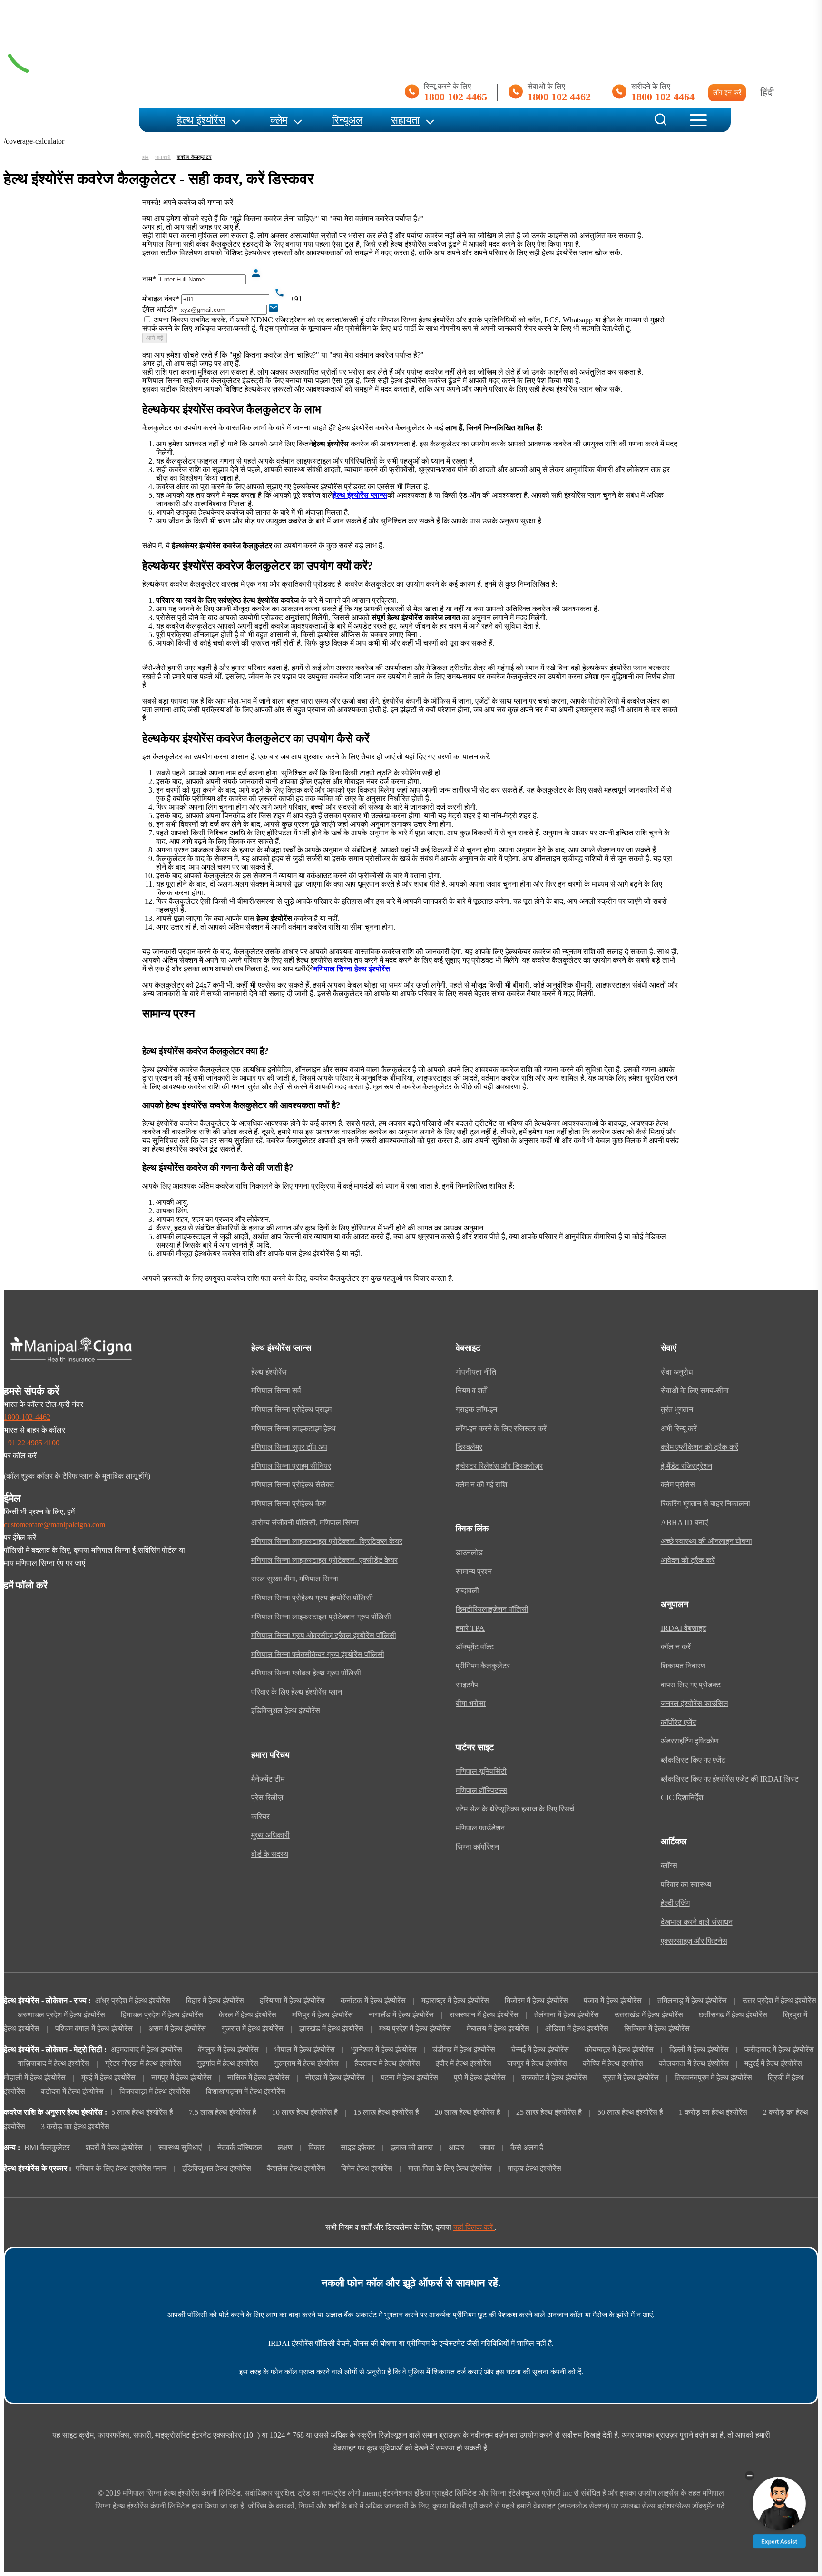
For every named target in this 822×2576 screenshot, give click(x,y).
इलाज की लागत (412, 2148)
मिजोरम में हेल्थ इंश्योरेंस (536, 2001)
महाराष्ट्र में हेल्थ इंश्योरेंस (455, 2001)
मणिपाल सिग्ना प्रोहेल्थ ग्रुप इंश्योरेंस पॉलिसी (312, 1598)
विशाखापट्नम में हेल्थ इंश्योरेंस (246, 2092)
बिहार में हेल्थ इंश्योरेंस (215, 2001)
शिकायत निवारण (683, 1666)
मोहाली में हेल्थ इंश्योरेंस (35, 2078)
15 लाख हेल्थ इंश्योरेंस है (386, 2112)
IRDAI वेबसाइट (684, 1628)
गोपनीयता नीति (476, 1372)
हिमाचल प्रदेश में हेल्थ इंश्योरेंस (162, 2015)
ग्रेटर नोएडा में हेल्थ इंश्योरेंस (143, 2063)
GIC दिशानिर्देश (682, 1798)
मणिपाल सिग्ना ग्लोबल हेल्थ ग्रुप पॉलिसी (306, 1673)
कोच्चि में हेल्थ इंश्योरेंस (613, 2063)
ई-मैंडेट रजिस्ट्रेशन (686, 1466)
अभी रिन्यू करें (679, 1429)
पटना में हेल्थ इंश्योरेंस (409, 2078)
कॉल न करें (676, 1647)
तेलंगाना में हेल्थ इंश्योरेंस (567, 2015)
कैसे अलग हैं (527, 2148)
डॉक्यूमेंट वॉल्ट (475, 1647)
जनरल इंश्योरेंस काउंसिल (695, 1704)
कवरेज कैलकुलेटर (194, 157)
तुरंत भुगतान (677, 1410)
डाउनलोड (469, 1553)
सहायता (405, 120)
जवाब (487, 2148)
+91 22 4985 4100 (32, 1443)
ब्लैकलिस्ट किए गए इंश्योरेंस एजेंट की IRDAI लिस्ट (730, 1779)
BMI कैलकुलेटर (47, 2148)
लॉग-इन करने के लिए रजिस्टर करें (501, 1429)
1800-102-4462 (27, 1417)
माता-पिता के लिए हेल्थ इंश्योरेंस (450, 2169)
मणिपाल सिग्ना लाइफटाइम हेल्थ (294, 1429)
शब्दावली (467, 1591)
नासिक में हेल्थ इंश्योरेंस (259, 2078)
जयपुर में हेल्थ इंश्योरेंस (537, 2063)
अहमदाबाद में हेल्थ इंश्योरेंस (147, 2050)
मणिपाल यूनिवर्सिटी (481, 1772)
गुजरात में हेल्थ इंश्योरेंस (253, 2029)
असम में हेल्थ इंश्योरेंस (177, 2029)
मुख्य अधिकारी (270, 1835)
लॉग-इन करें (727, 92)
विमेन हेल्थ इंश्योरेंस (367, 2169)
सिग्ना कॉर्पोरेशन (477, 1847)
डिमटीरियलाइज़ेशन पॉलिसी (492, 1609)
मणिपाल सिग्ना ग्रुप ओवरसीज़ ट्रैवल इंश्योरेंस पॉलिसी (324, 1636)
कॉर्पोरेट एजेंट (679, 1723)
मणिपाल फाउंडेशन (480, 1828)
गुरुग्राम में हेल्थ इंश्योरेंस (306, 2063)
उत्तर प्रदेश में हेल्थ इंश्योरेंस (779, 2001)
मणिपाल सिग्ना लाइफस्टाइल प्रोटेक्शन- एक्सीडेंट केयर (324, 1560)
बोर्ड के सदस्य (270, 1854)
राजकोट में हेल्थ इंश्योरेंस (554, 2078)
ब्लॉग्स (669, 1866)
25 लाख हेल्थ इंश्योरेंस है (549, 2112)
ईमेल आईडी (160, 309)
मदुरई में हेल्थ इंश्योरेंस (773, 2063)
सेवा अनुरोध (677, 1372)
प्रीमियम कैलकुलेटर (483, 1666)
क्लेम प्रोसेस (678, 1485)
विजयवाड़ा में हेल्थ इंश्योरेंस (155, 2092)
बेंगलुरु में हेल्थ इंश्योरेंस (228, 2050)
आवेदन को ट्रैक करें (688, 1560)
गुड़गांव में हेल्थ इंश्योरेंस (228, 2063)
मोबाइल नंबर (161, 299)
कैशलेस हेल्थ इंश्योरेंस (296, 2169)
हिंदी (767, 92)
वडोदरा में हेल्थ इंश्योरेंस (72, 2092)
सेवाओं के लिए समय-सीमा (695, 1391)
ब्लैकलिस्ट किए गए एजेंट (693, 1760)
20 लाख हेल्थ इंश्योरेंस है (468, 2112)
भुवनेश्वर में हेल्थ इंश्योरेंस (384, 2050)
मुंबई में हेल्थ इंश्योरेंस (108, 2078)
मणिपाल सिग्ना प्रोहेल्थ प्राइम (291, 1410)
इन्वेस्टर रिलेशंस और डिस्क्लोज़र (499, 1466)
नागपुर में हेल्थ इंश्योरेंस (181, 2078)
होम (146, 157)
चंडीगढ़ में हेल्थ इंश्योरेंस (464, 2050)
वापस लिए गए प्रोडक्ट (691, 1685)
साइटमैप (467, 1685)
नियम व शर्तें (471, 1391)
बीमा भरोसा (471, 1704)
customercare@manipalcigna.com (54, 1525)
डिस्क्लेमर (469, 1447)
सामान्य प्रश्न (474, 1572)
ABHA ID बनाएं (684, 1523)
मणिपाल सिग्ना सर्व (276, 1391)
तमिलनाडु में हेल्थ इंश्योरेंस (692, 2001)
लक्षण (285, 2148)
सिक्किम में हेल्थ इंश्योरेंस (657, 2029)
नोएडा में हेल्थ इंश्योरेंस (335, 2078)
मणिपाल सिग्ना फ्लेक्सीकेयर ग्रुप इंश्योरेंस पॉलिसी (318, 1655)
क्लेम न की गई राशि (481, 1485)
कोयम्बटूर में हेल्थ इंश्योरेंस (619, 2050)
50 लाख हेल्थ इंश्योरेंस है (630, 2112)
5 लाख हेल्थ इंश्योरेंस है (142, 2112)
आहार (456, 2148)
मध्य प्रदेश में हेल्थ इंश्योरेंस (415, 2029)
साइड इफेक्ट (358, 2148)
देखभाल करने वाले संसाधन (697, 1922)
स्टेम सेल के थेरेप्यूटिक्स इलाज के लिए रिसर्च (515, 1809)
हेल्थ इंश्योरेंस (201, 120)
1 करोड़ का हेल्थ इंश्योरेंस (713, 2112)
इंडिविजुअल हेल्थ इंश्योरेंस (286, 1711)
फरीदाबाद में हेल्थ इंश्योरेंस (779, 2050)
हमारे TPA (470, 1628)
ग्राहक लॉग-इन (476, 1410)
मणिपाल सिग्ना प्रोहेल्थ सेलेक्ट (293, 1485)
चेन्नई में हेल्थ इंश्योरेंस (540, 2050)
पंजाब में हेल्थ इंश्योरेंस (613, 2001)
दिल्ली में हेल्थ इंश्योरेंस (699, 2050)
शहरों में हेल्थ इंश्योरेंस (114, 2148)
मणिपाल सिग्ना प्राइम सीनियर (291, 1466)
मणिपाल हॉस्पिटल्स (481, 1791)
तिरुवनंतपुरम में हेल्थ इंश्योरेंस (713, 2078)
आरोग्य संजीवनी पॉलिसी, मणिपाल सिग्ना (305, 1523)
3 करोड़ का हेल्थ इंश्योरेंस (75, 2127)
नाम (149, 279)
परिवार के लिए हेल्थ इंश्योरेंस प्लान (297, 1692)
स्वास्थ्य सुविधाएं (180, 2148)
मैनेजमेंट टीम (268, 1779)
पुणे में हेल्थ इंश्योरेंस (480, 2078)
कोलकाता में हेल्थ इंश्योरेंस (694, 2063)
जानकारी (163, 157)
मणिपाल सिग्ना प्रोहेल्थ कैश (289, 1504)
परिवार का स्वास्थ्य (686, 1885)
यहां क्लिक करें (474, 2227)
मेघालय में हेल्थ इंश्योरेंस (498, 2029)
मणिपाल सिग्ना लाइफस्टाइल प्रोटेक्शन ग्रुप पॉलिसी (321, 1617)
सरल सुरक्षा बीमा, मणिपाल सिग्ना (295, 1579)
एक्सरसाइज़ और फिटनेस (694, 1941)
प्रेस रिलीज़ (267, 1798)
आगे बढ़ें (155, 338)
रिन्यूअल (347, 120)
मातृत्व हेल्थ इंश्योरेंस (534, 2169)
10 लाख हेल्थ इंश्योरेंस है (305, 2112)
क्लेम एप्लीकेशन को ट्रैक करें (700, 1447)
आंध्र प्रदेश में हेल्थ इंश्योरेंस (133, 2001)
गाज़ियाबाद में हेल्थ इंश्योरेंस (54, 2063)
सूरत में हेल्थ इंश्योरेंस (631, 2078)
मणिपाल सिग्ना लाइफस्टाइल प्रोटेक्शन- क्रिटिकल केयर (327, 1541)
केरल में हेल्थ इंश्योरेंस (248, 2015)
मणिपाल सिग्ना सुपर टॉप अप (289, 1447)
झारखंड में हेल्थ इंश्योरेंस (331, 2029)
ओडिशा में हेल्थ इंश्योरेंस (577, 2029)
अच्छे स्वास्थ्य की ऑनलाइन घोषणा (706, 1541)
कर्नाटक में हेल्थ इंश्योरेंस (373, 2001)
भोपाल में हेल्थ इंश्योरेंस (305, 2050)
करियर (260, 1817)
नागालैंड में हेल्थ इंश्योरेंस (401, 2015)
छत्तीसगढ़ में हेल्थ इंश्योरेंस (733, 2015)
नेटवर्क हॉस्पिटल (240, 2148)
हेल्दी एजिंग (675, 1903)
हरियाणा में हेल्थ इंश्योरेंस (292, 2001)
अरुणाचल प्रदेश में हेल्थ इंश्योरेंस (61, 2015)
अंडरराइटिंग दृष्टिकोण (690, 1741)
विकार (317, 2148)
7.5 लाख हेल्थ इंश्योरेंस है (223, 2112)
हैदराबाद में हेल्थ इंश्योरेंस (387, 2063)
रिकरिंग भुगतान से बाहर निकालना (705, 1504)
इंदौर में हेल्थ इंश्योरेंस (464, 2063)
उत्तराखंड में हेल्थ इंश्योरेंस (649, 2015)
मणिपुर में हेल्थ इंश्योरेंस (323, 2015)
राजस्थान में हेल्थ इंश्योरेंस (484, 2015)
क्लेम (279, 120)
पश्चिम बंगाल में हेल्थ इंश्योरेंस (94, 2029)
